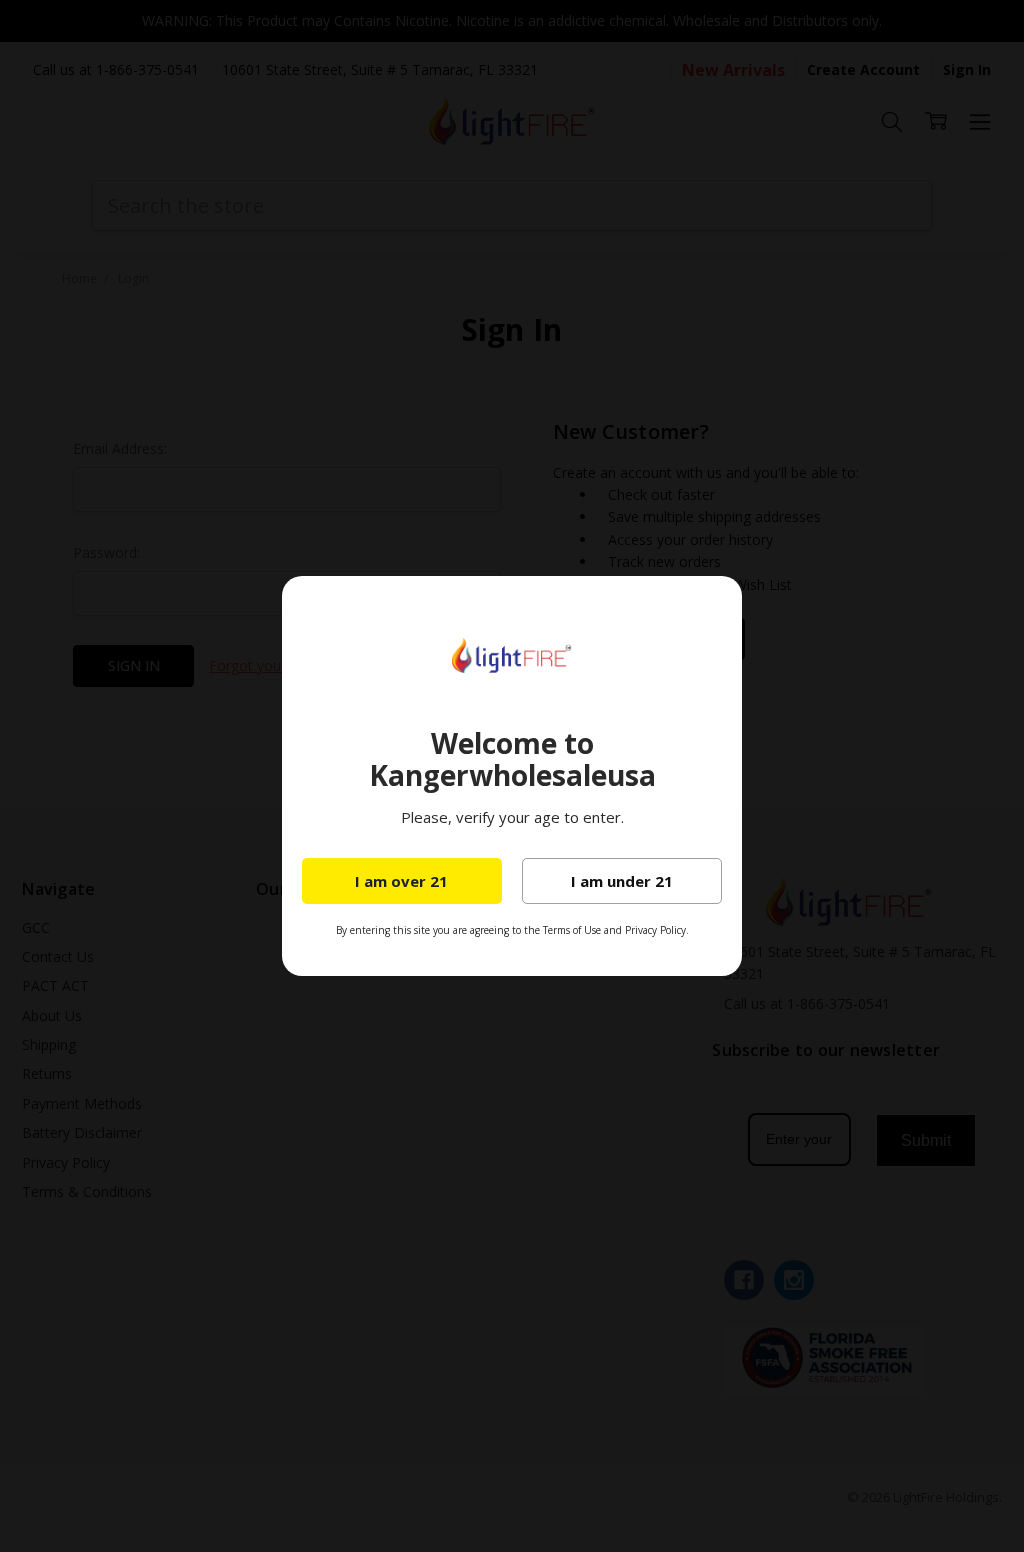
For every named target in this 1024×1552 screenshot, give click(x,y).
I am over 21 (401, 881)
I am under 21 (622, 881)
